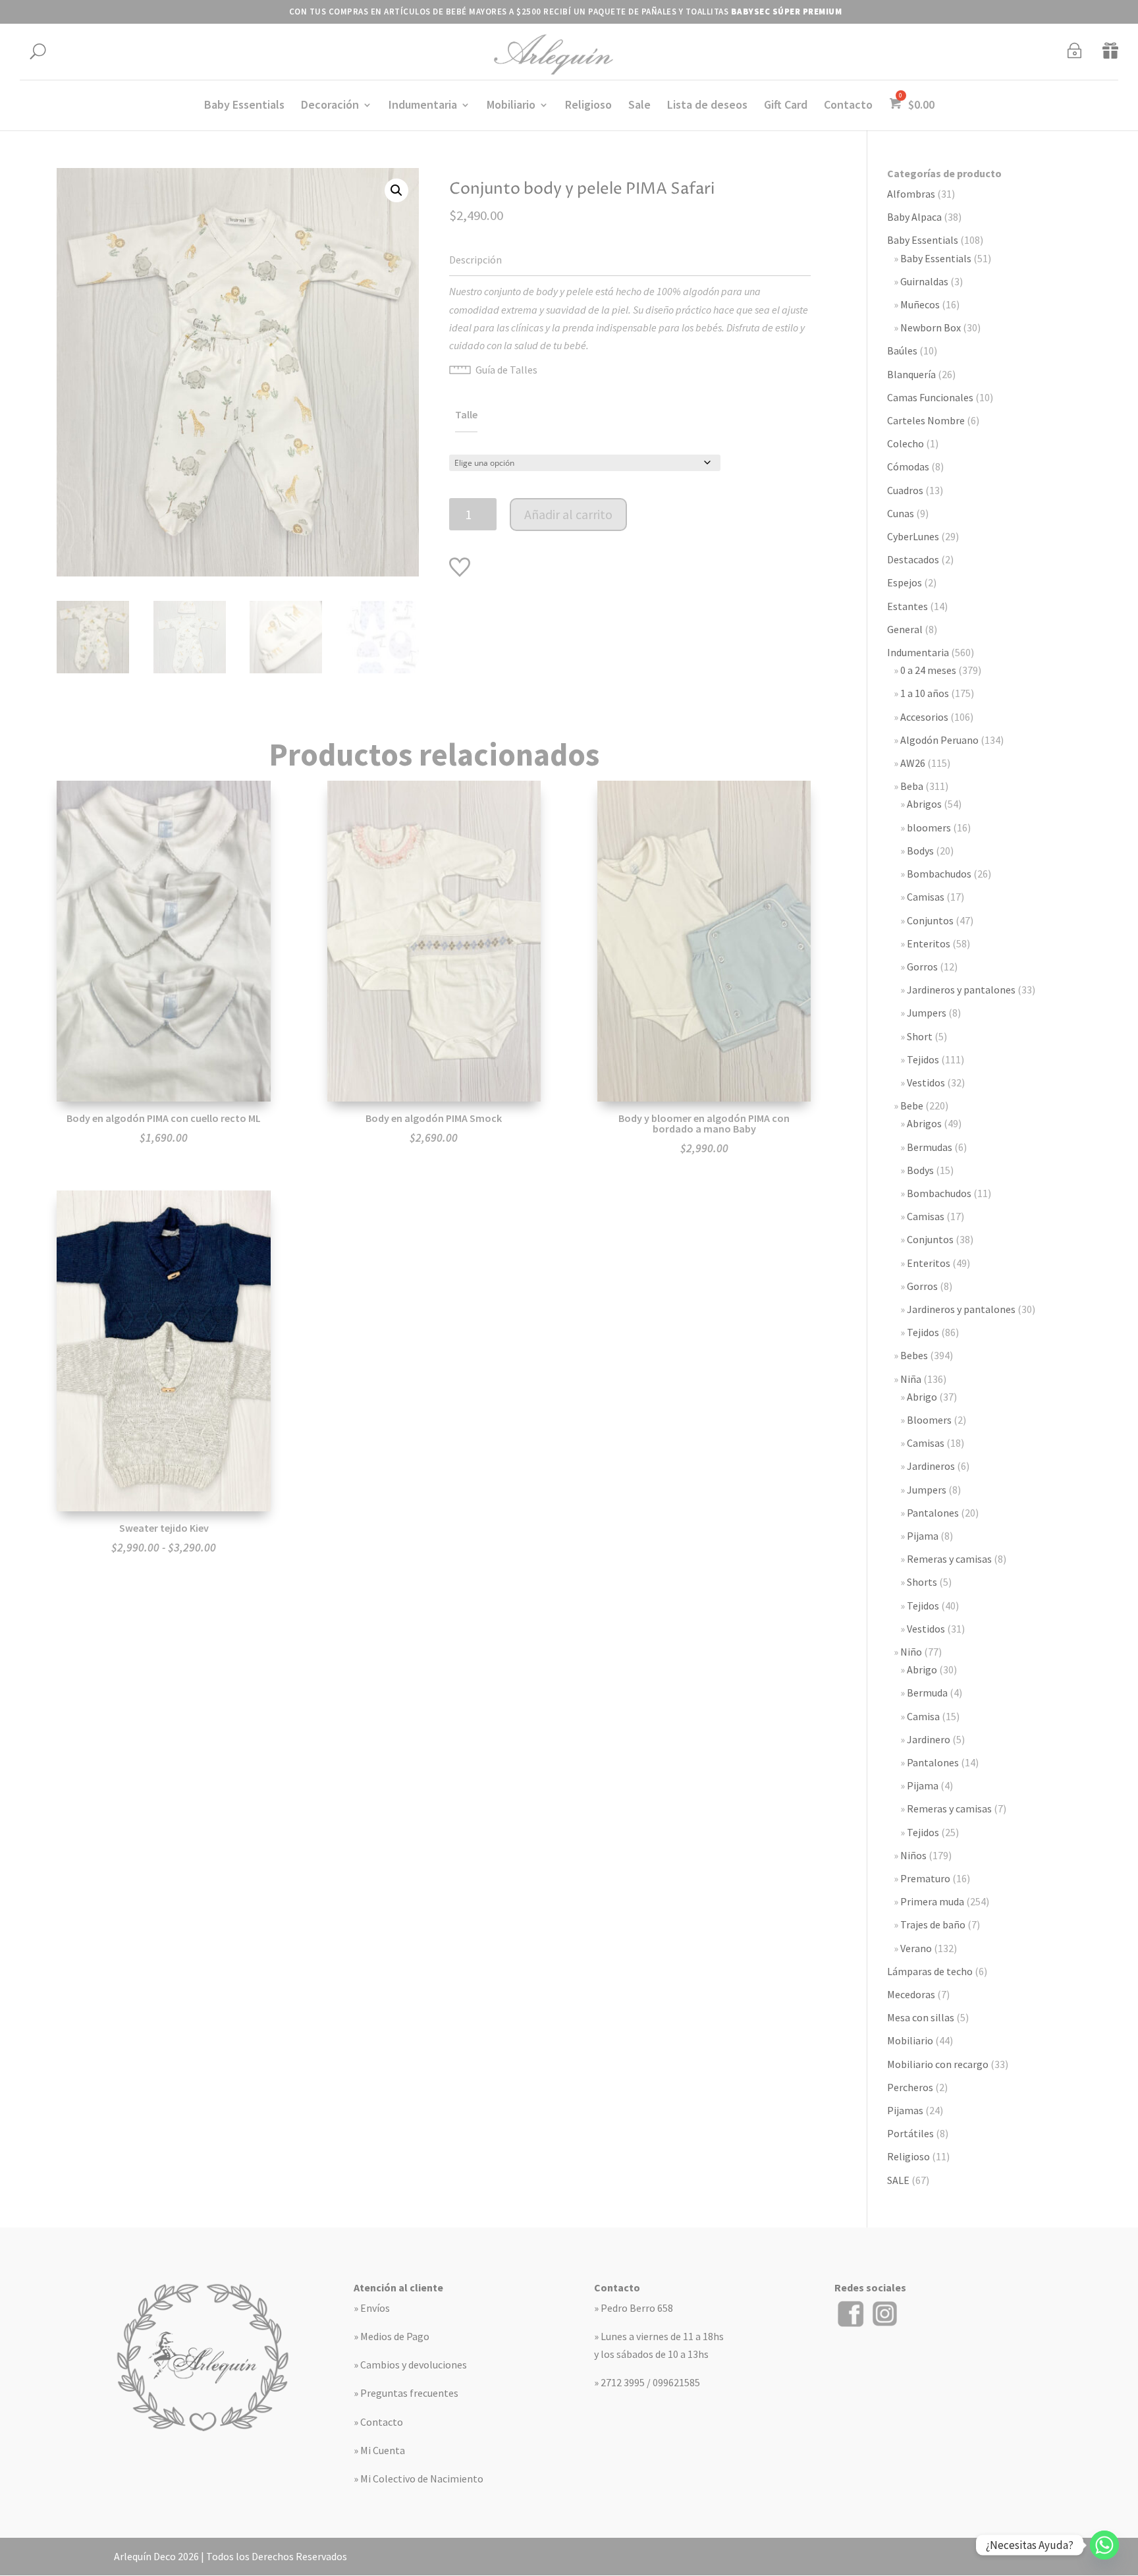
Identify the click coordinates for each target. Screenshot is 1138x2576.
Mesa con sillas (921, 2017)
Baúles (902, 350)
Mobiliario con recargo (938, 2064)
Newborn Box (931, 327)
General (905, 629)
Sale (639, 106)
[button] (396, 190)
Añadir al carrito (568, 514)
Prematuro (925, 1878)
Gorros (922, 966)
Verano (916, 1948)
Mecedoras (911, 1994)
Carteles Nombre (926, 420)
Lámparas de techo (930, 1971)
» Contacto (378, 2422)
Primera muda (932, 1901)
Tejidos (923, 1059)
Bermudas (930, 1147)
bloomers (929, 827)
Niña (911, 1379)
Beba (912, 786)
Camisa (923, 1716)
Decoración (330, 106)
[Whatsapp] (1104, 2545)
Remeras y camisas (949, 1559)
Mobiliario (511, 106)
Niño (911, 1652)
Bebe (912, 1106)
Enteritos (929, 943)
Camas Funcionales (930, 397)
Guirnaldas (924, 281)
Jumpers (927, 1013)
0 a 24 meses (928, 670)
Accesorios (924, 717)
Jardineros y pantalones (961, 990)
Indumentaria (423, 106)
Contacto (848, 106)
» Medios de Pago (392, 2336)
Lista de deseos (707, 106)
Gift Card (786, 106)
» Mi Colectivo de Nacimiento (419, 2478)
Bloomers (929, 1420)
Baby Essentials (244, 106)
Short (920, 1036)
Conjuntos (930, 920)
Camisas (926, 897)
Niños (913, 1855)
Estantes (908, 606)
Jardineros (931, 1466)
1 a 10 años (925, 693)
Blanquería (911, 374)
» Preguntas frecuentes (406, 2393)
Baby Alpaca (914, 217)
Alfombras (911, 194)
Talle (466, 414)
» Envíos (372, 2308)
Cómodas (908, 466)
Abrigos (924, 804)
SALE (898, 2180)
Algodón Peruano (939, 740)
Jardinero (929, 1739)
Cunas (901, 513)
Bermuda (927, 1693)
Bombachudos (939, 874)
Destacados (913, 559)
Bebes (914, 1355)
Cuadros (905, 490)
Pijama (923, 1536)
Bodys (920, 851)
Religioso (588, 106)
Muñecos (920, 304)
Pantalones (933, 1513)
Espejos (905, 582)
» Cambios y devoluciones (410, 2365)
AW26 (913, 763)
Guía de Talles (506, 370)
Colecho (906, 443)
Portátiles (910, 2133)
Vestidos (926, 1082)
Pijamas (905, 2110)
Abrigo (922, 1397)
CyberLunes (913, 536)
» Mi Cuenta (379, 2450)
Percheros (910, 2087)
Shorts (922, 1582)
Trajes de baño (933, 1924)
